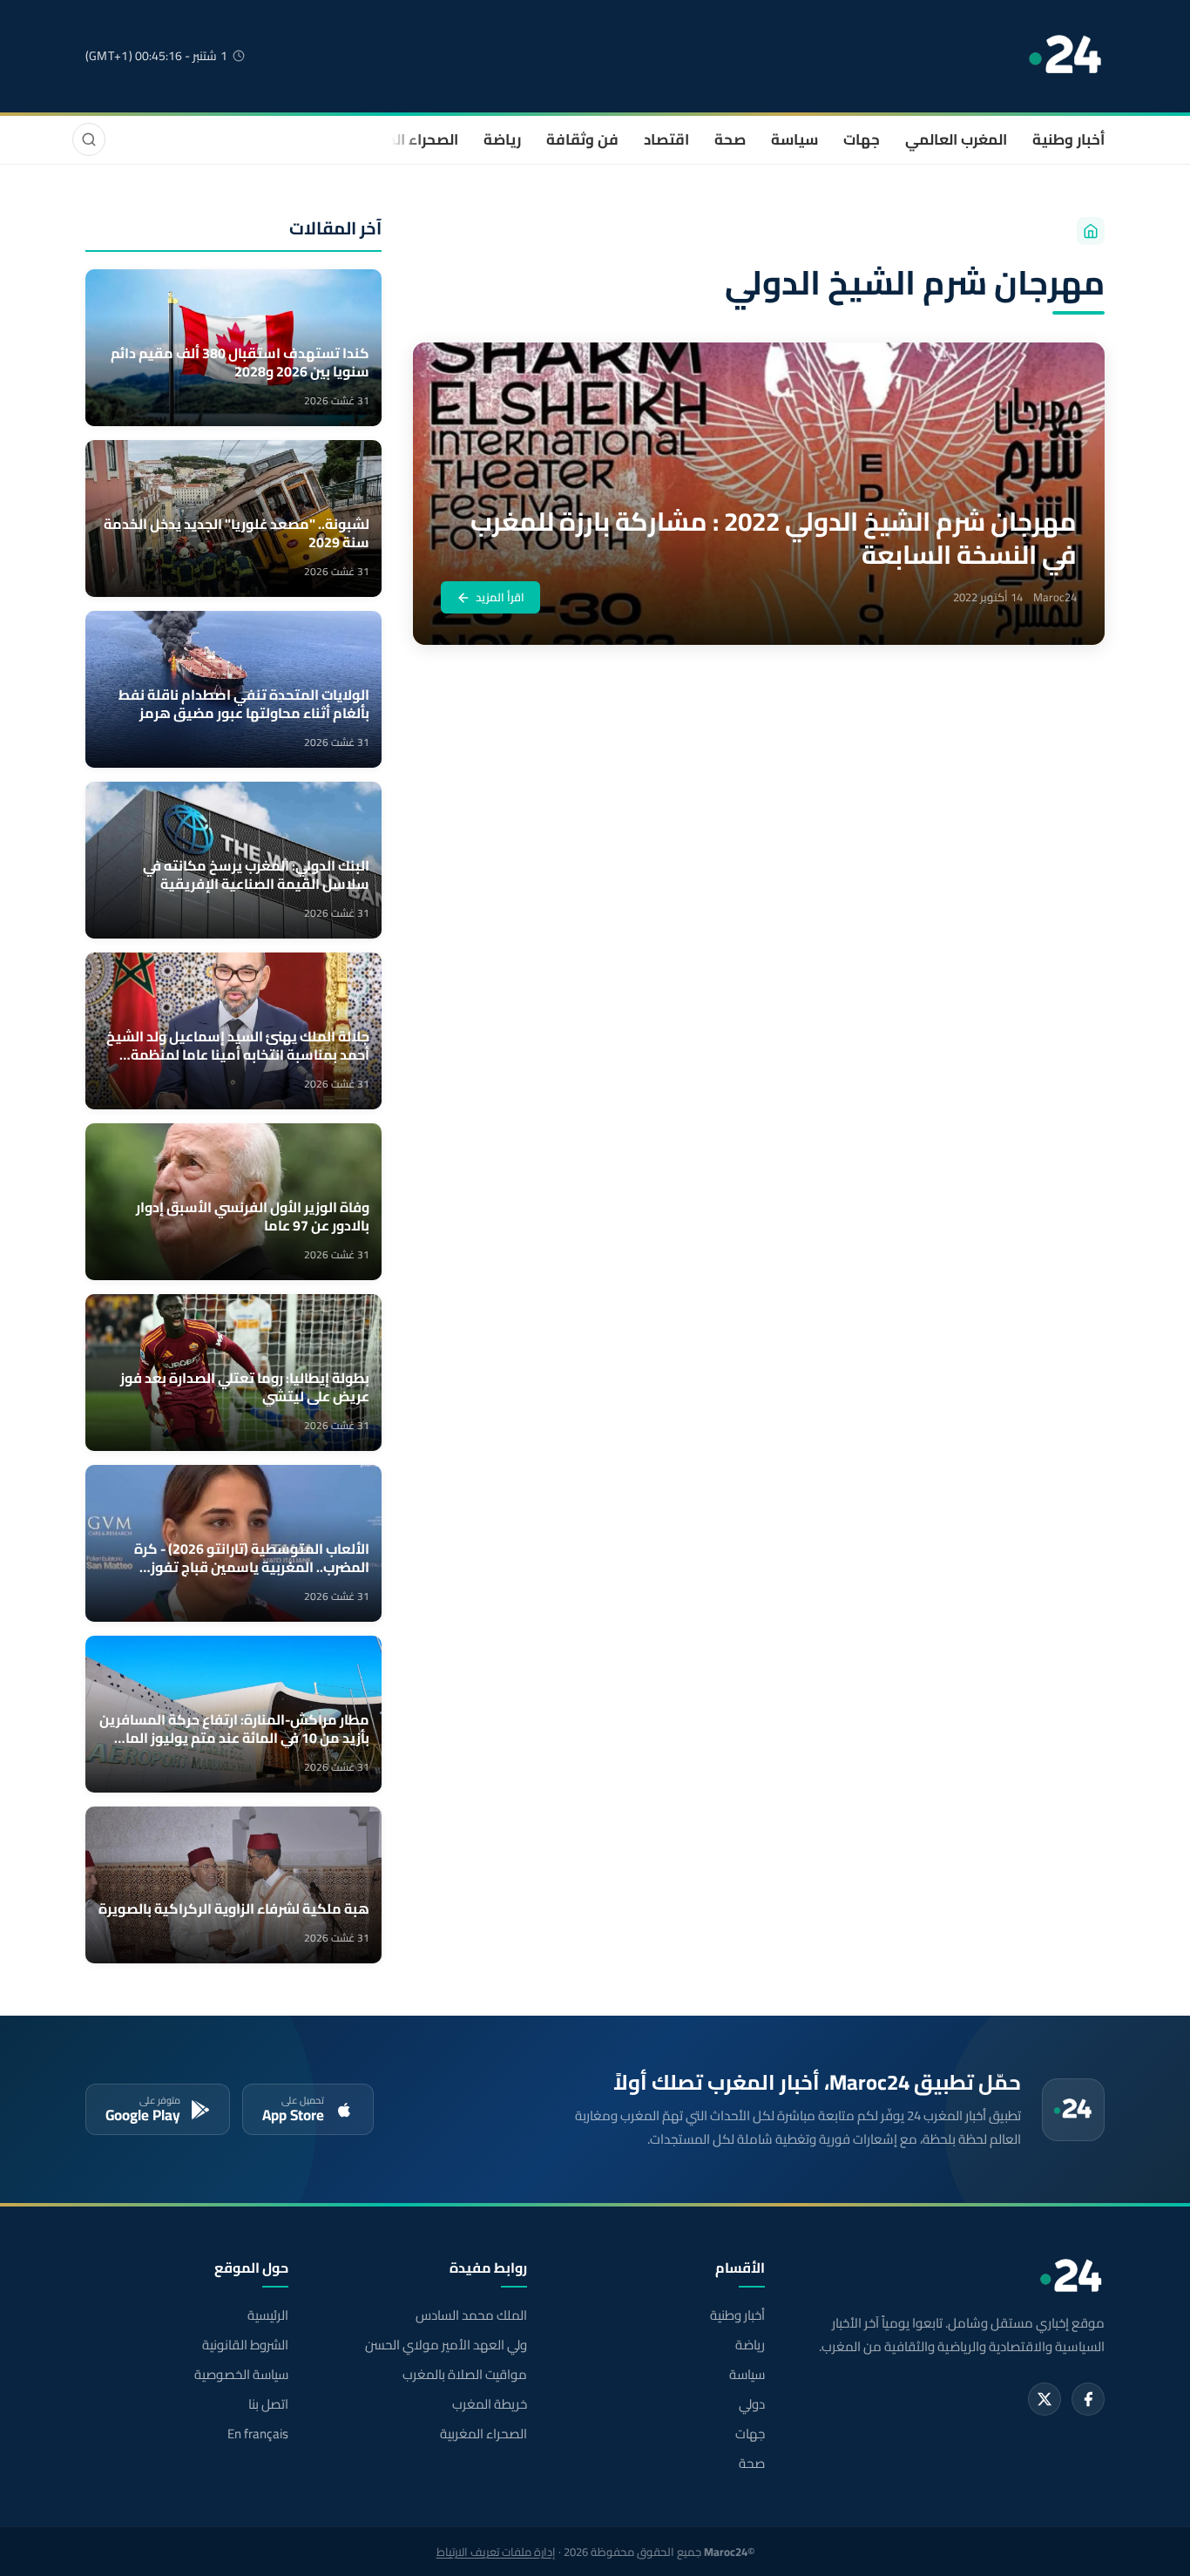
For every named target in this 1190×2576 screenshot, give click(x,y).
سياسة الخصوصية (241, 2375)
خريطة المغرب (489, 2404)
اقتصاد (666, 139)
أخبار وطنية (1068, 139)
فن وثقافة (582, 139)
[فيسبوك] (1088, 2399)
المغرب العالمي (956, 139)
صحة (730, 139)
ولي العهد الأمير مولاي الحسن (446, 2345)
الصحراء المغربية (405, 139)
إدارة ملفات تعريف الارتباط (496, 2552)
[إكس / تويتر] (1045, 2399)
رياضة (502, 139)
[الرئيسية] (1091, 231)
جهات (862, 139)
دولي (752, 2404)
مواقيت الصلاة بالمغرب (464, 2375)
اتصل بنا (268, 2404)
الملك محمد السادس (471, 2315)
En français (258, 2434)
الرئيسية (268, 2315)
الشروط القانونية (245, 2345)
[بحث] (89, 139)
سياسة (794, 139)
